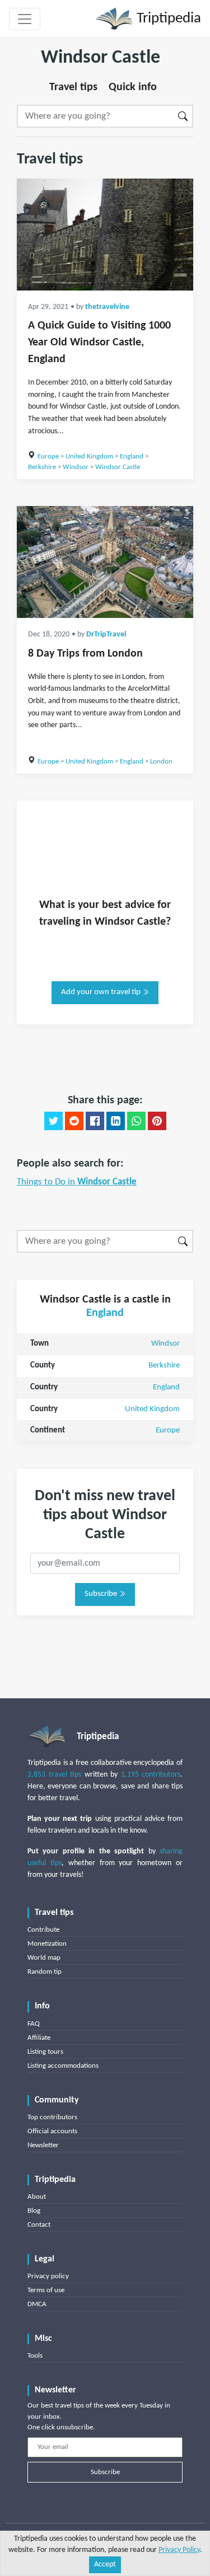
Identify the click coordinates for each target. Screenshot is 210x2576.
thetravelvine (107, 307)
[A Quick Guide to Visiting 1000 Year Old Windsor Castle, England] (105, 235)
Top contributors (52, 2117)
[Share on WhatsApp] (136, 1121)
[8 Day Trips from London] (105, 562)
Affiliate (39, 2038)
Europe (48, 456)
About (37, 2197)
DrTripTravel (106, 634)
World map (44, 1958)
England (132, 456)
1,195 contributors (151, 1775)
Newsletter (43, 2145)
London (161, 762)
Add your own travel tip (102, 992)
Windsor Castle (118, 467)
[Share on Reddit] (74, 1121)
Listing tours (45, 2052)
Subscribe (102, 1594)
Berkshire (42, 467)
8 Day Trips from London (85, 654)
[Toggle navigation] (25, 19)
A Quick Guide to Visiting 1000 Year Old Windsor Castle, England (99, 343)
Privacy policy (48, 2276)
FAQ (34, 2024)
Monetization (47, 1944)
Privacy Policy (179, 2550)
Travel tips (73, 87)
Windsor (76, 467)
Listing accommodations (63, 2066)
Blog (34, 2211)
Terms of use (46, 2290)
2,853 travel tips (54, 1775)
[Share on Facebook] (95, 1121)
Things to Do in (77, 1182)
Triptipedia (167, 19)
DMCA (37, 2304)
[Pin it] (157, 1121)
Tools (35, 2356)
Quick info (133, 87)
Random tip (45, 1972)
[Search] (183, 116)
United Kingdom (89, 456)
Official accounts (52, 2131)
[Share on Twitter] (53, 1121)
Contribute (43, 1930)
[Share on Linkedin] (116, 1121)
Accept (105, 2565)
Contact (39, 2225)
